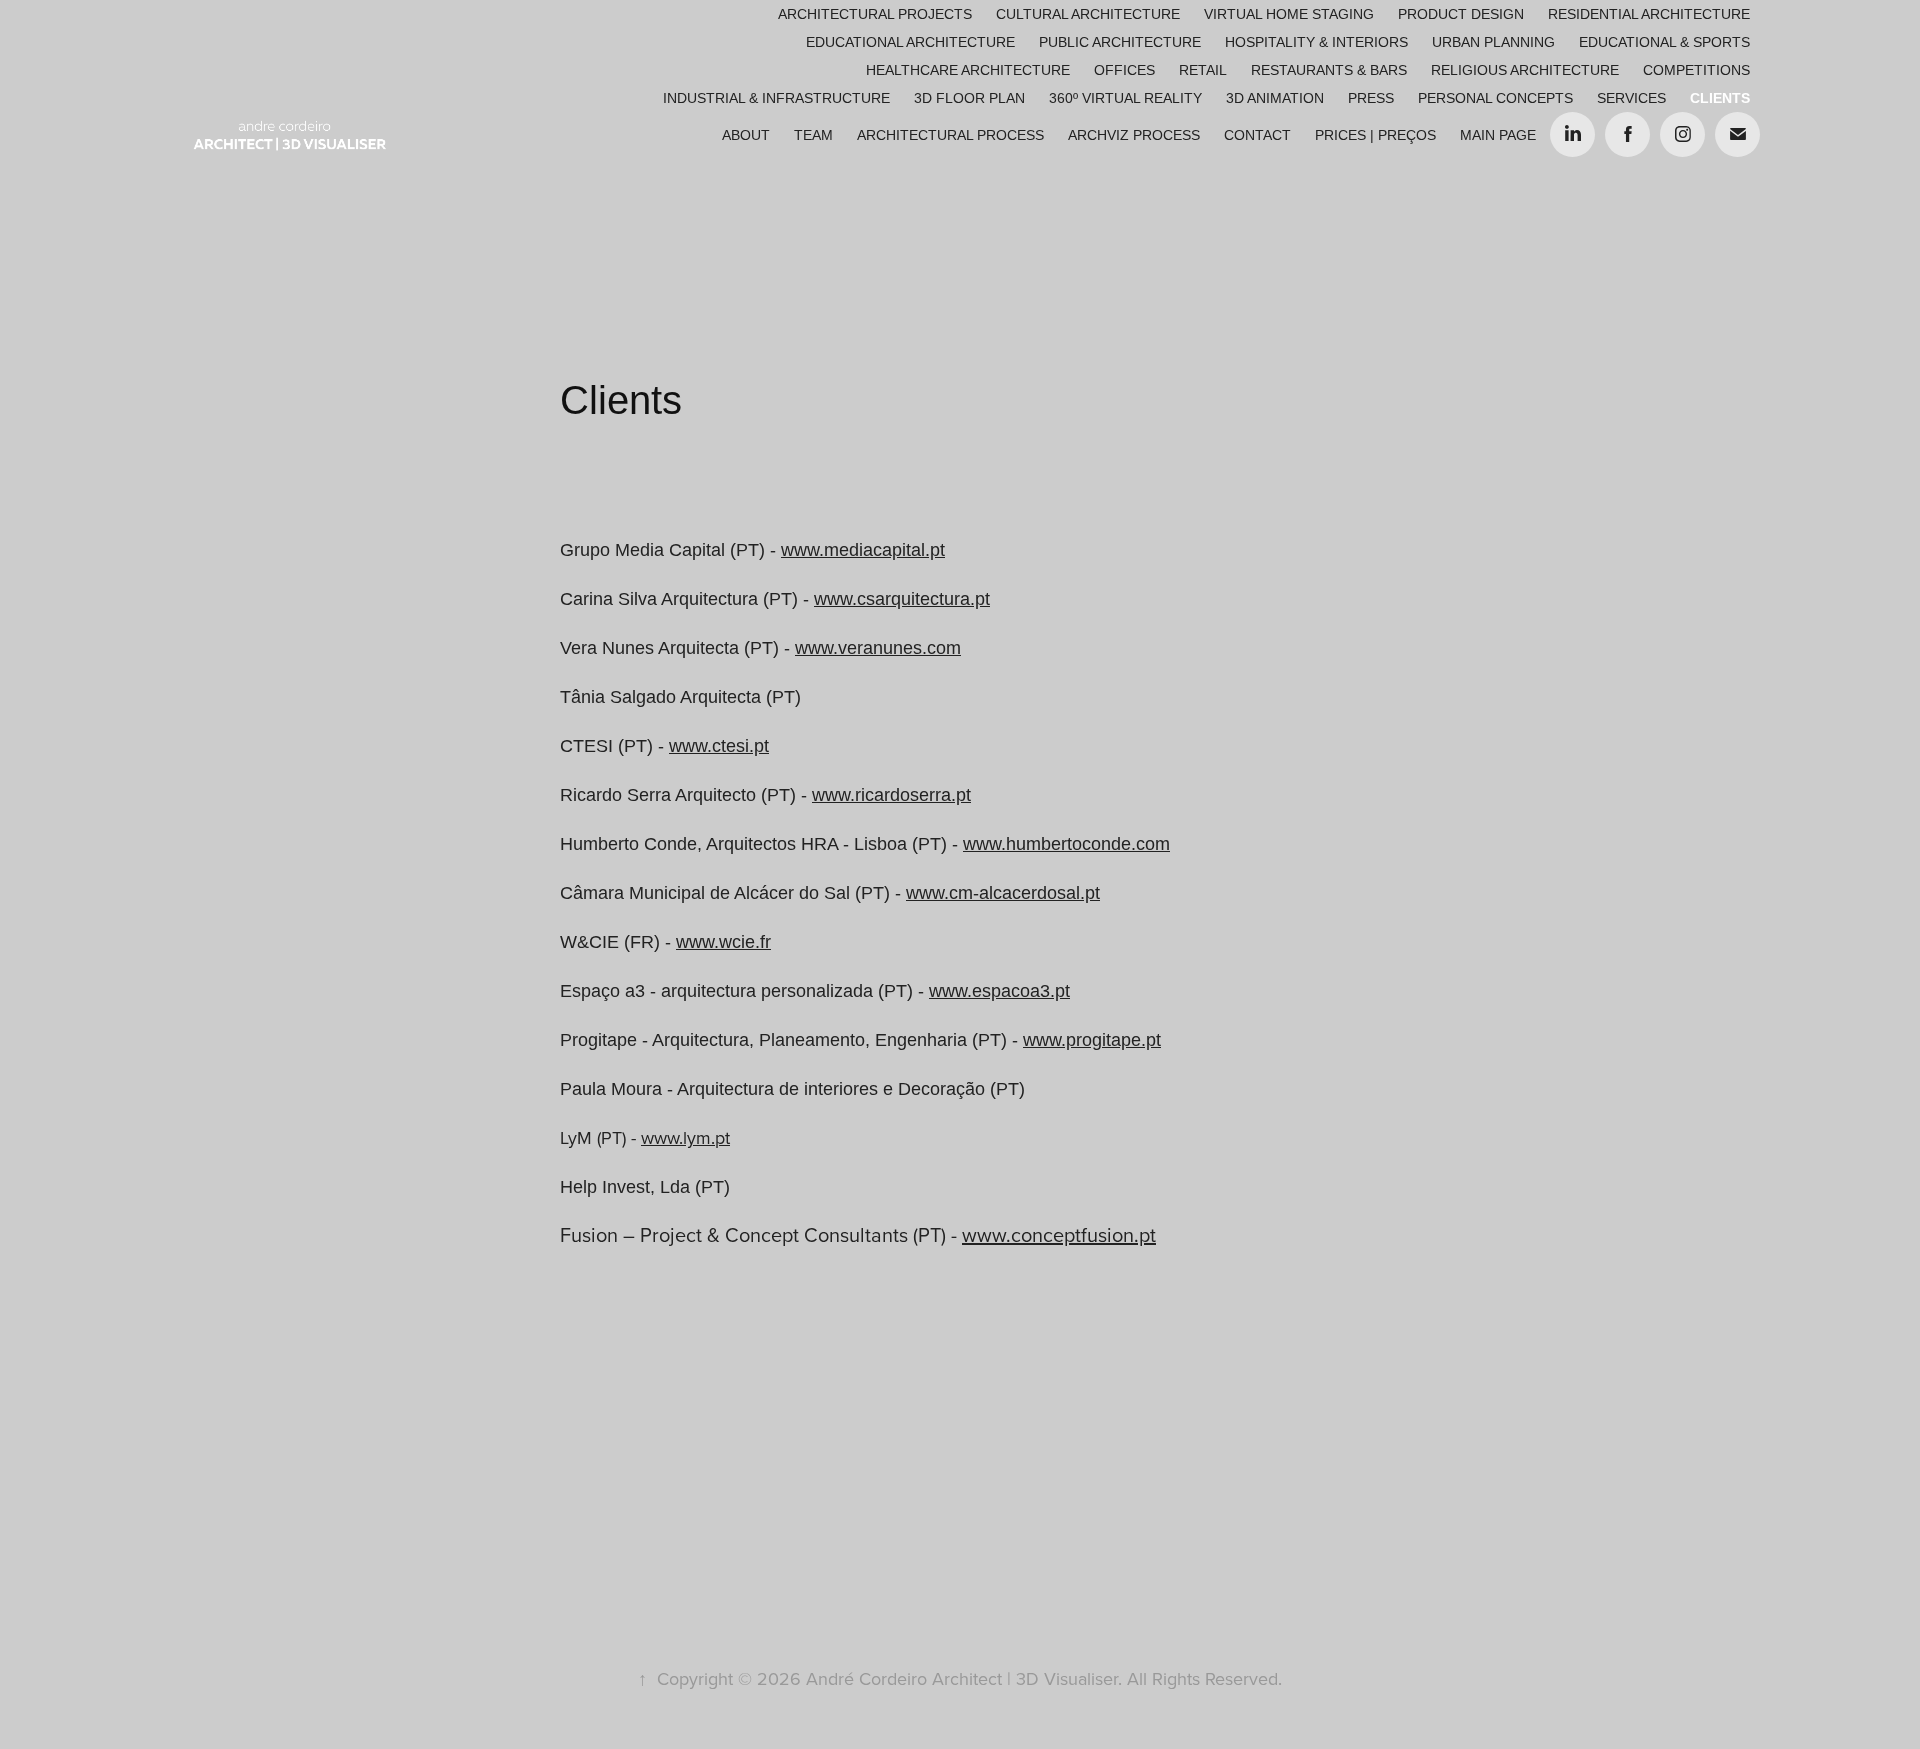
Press (1371, 98)
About (746, 135)
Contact (1257, 135)
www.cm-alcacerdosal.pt (1003, 893)
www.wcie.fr (723, 942)
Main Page (1498, 135)
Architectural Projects (875, 14)
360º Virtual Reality (1125, 98)
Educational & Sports (1664, 42)
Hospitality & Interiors (1316, 42)
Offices (1124, 70)
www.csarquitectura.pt (902, 599)
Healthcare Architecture (968, 70)
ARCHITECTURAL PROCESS (950, 135)
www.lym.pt (685, 1137)
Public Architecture (1120, 42)
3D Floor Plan (969, 98)
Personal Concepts (1495, 98)
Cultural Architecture (1088, 14)
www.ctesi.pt (719, 746)
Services (1631, 98)
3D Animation (1275, 98)
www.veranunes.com (878, 648)
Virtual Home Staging (1289, 14)
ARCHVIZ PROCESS (1134, 135)
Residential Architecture (1649, 14)
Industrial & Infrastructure (776, 98)
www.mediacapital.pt (863, 550)
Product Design (1461, 14)
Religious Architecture (1525, 70)
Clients (1720, 98)
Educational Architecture (910, 42)
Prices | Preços (1375, 135)
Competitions (1696, 70)
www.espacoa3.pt (999, 991)
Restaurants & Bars (1329, 70)
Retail (1203, 70)
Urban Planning (1493, 42)
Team (813, 135)
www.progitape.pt (1092, 1040)
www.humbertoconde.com (1066, 844)
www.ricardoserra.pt (891, 795)
